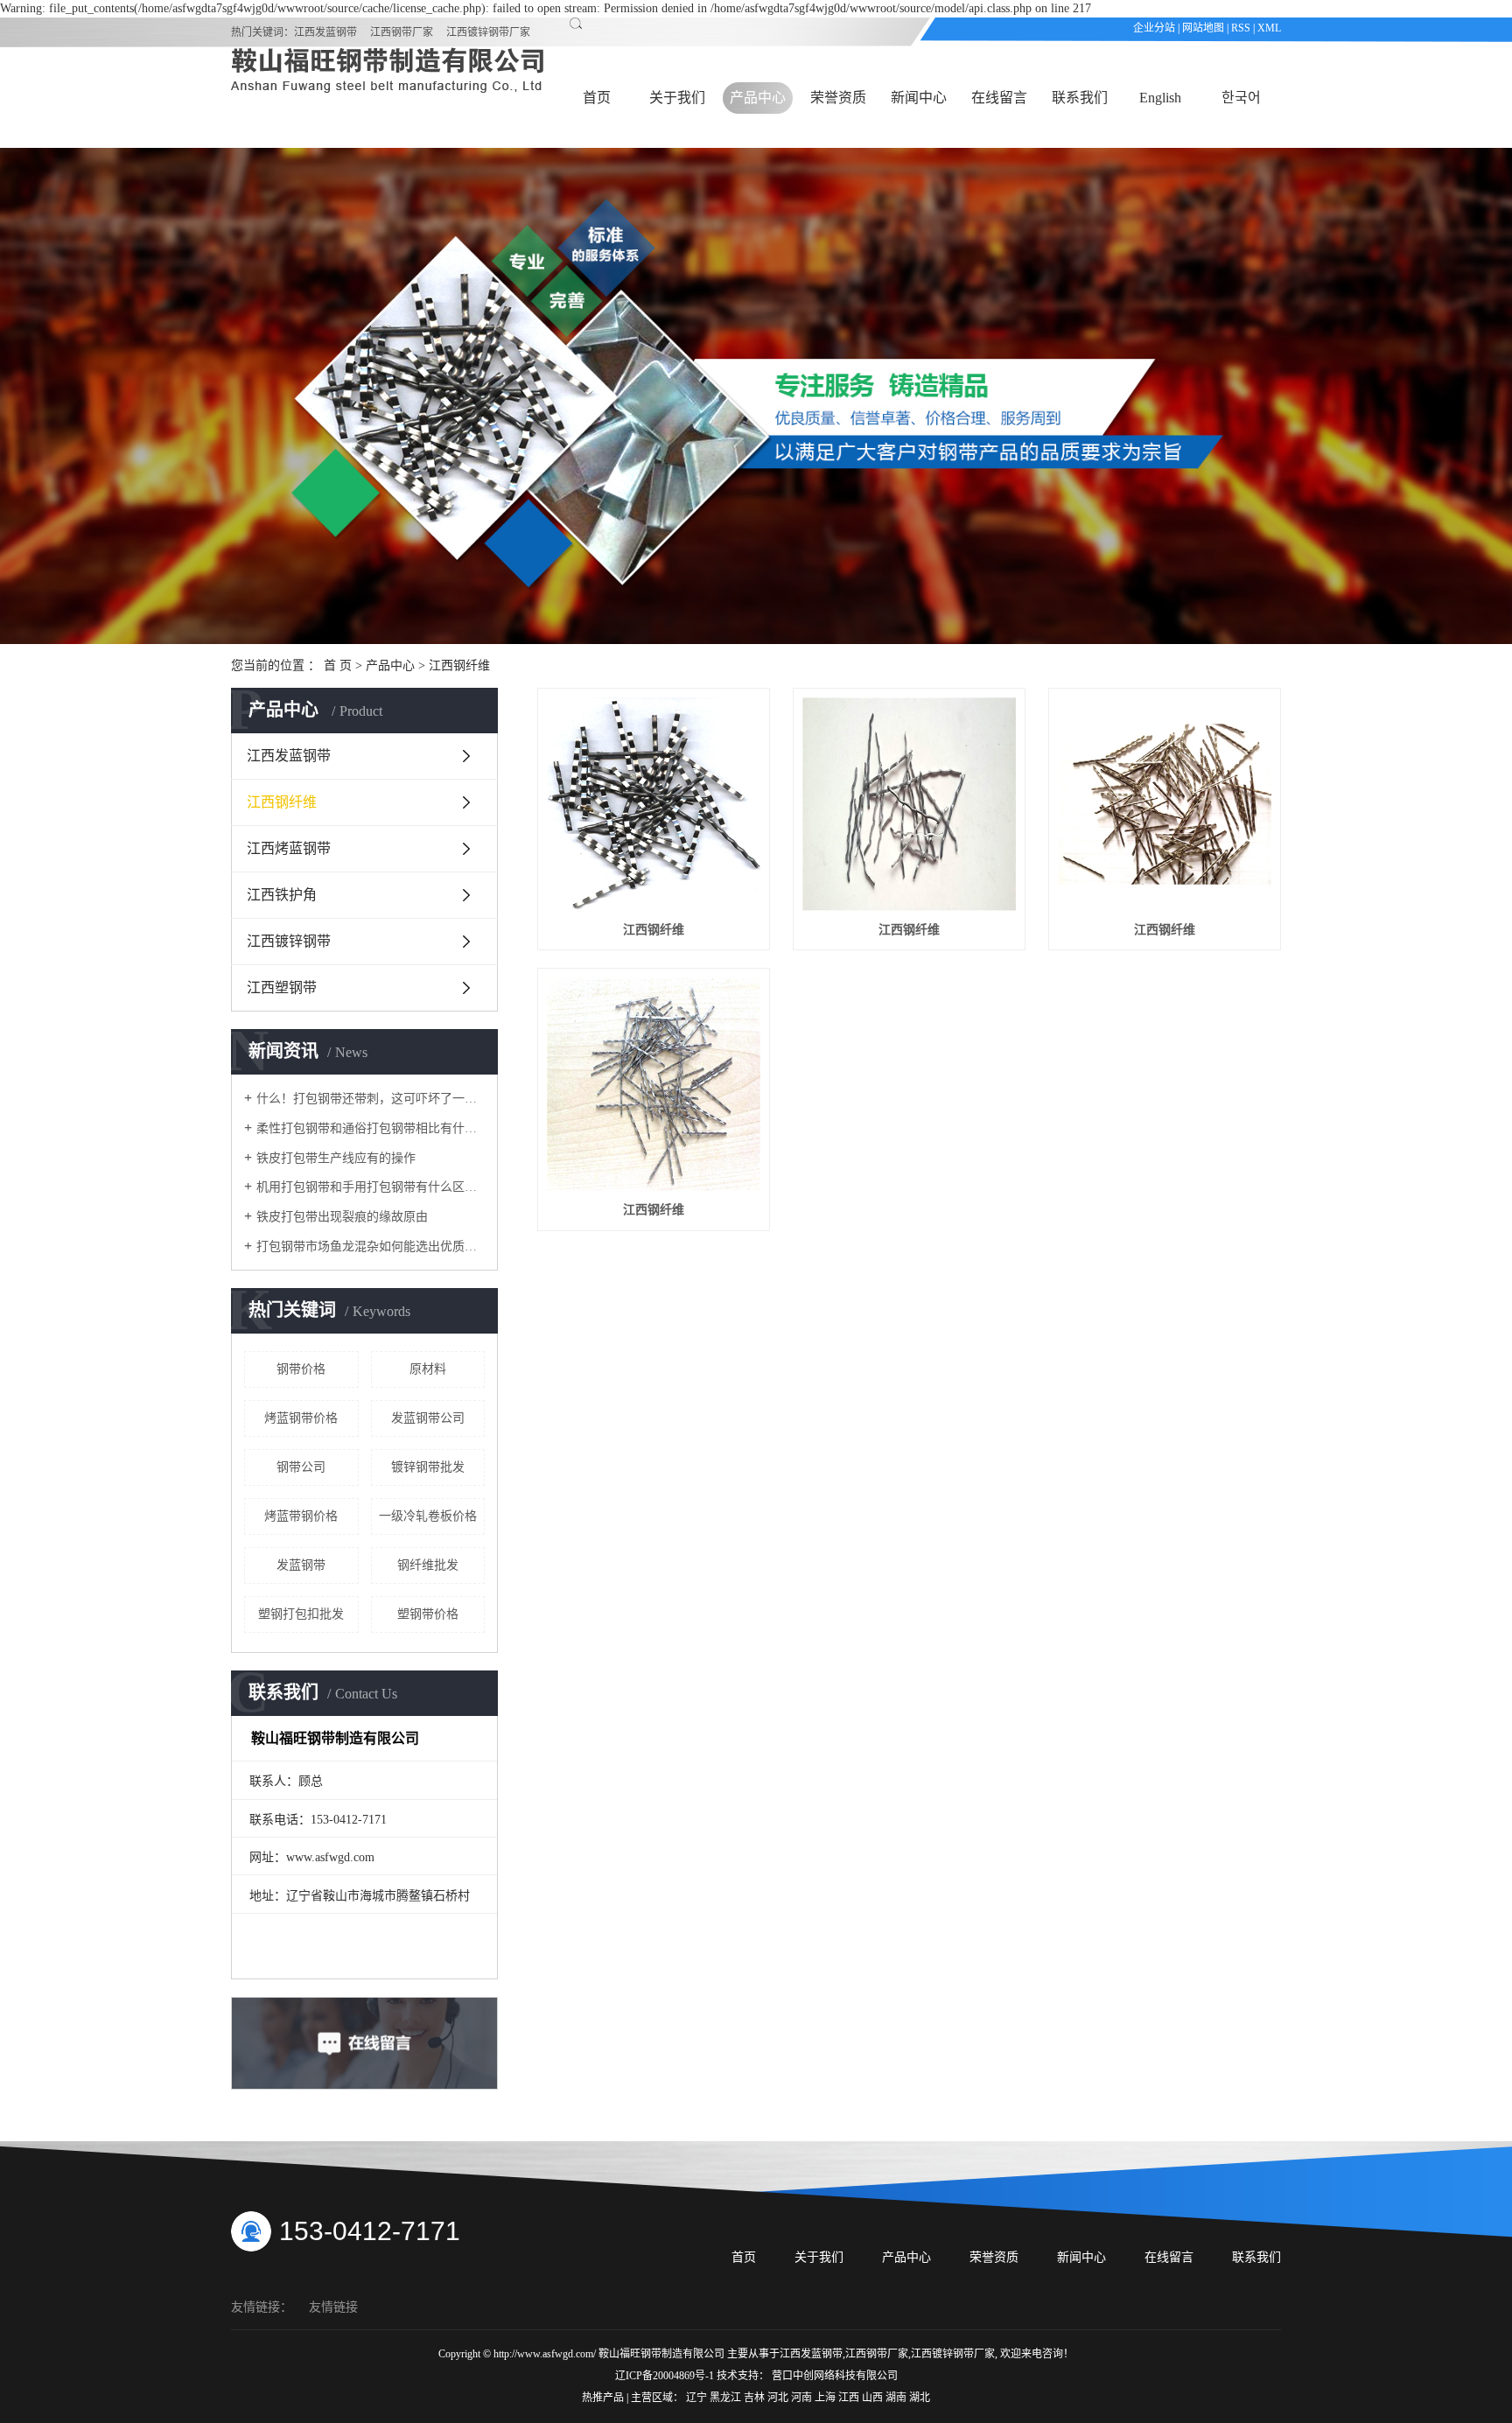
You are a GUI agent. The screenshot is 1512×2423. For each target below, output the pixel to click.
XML (1269, 28)
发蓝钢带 (301, 1565)
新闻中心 (919, 98)
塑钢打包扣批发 (301, 1614)
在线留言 (999, 98)
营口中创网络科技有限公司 (835, 2376)
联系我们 (1080, 98)
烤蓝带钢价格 (301, 1516)
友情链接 (333, 2307)
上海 (826, 2398)
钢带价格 (301, 1369)
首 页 (338, 665)
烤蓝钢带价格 (301, 1418)
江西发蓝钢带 (325, 32)
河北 (779, 2398)
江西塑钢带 (282, 987)
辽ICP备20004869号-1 (665, 2376)
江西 (850, 2398)
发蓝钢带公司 (428, 1418)
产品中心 (758, 98)
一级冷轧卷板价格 (428, 1516)
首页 (597, 98)
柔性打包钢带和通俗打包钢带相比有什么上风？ (371, 1128)
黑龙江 (727, 2398)
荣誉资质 (838, 98)
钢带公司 (301, 1467)
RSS (1241, 28)
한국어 (1241, 98)
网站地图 (1203, 28)
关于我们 (677, 98)
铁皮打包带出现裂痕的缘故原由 (342, 1217)
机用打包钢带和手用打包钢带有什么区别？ (371, 1187)
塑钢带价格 (428, 1614)
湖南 (897, 2398)
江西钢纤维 (459, 665)
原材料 (428, 1369)
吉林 (756, 2398)
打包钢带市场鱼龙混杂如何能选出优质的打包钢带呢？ (371, 1247)
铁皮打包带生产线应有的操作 (336, 1158)
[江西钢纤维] (654, 804)
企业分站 (1154, 28)
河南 (803, 2398)
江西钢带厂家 (402, 32)
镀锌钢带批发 (428, 1467)
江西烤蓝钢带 (289, 848)
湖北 (920, 2398)
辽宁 (698, 2398)
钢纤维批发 (428, 1565)
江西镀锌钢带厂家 (488, 32)
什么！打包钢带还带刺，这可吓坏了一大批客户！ (371, 1099)
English (1160, 98)
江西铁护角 (282, 895)
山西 (874, 2398)
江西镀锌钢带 (289, 941)
